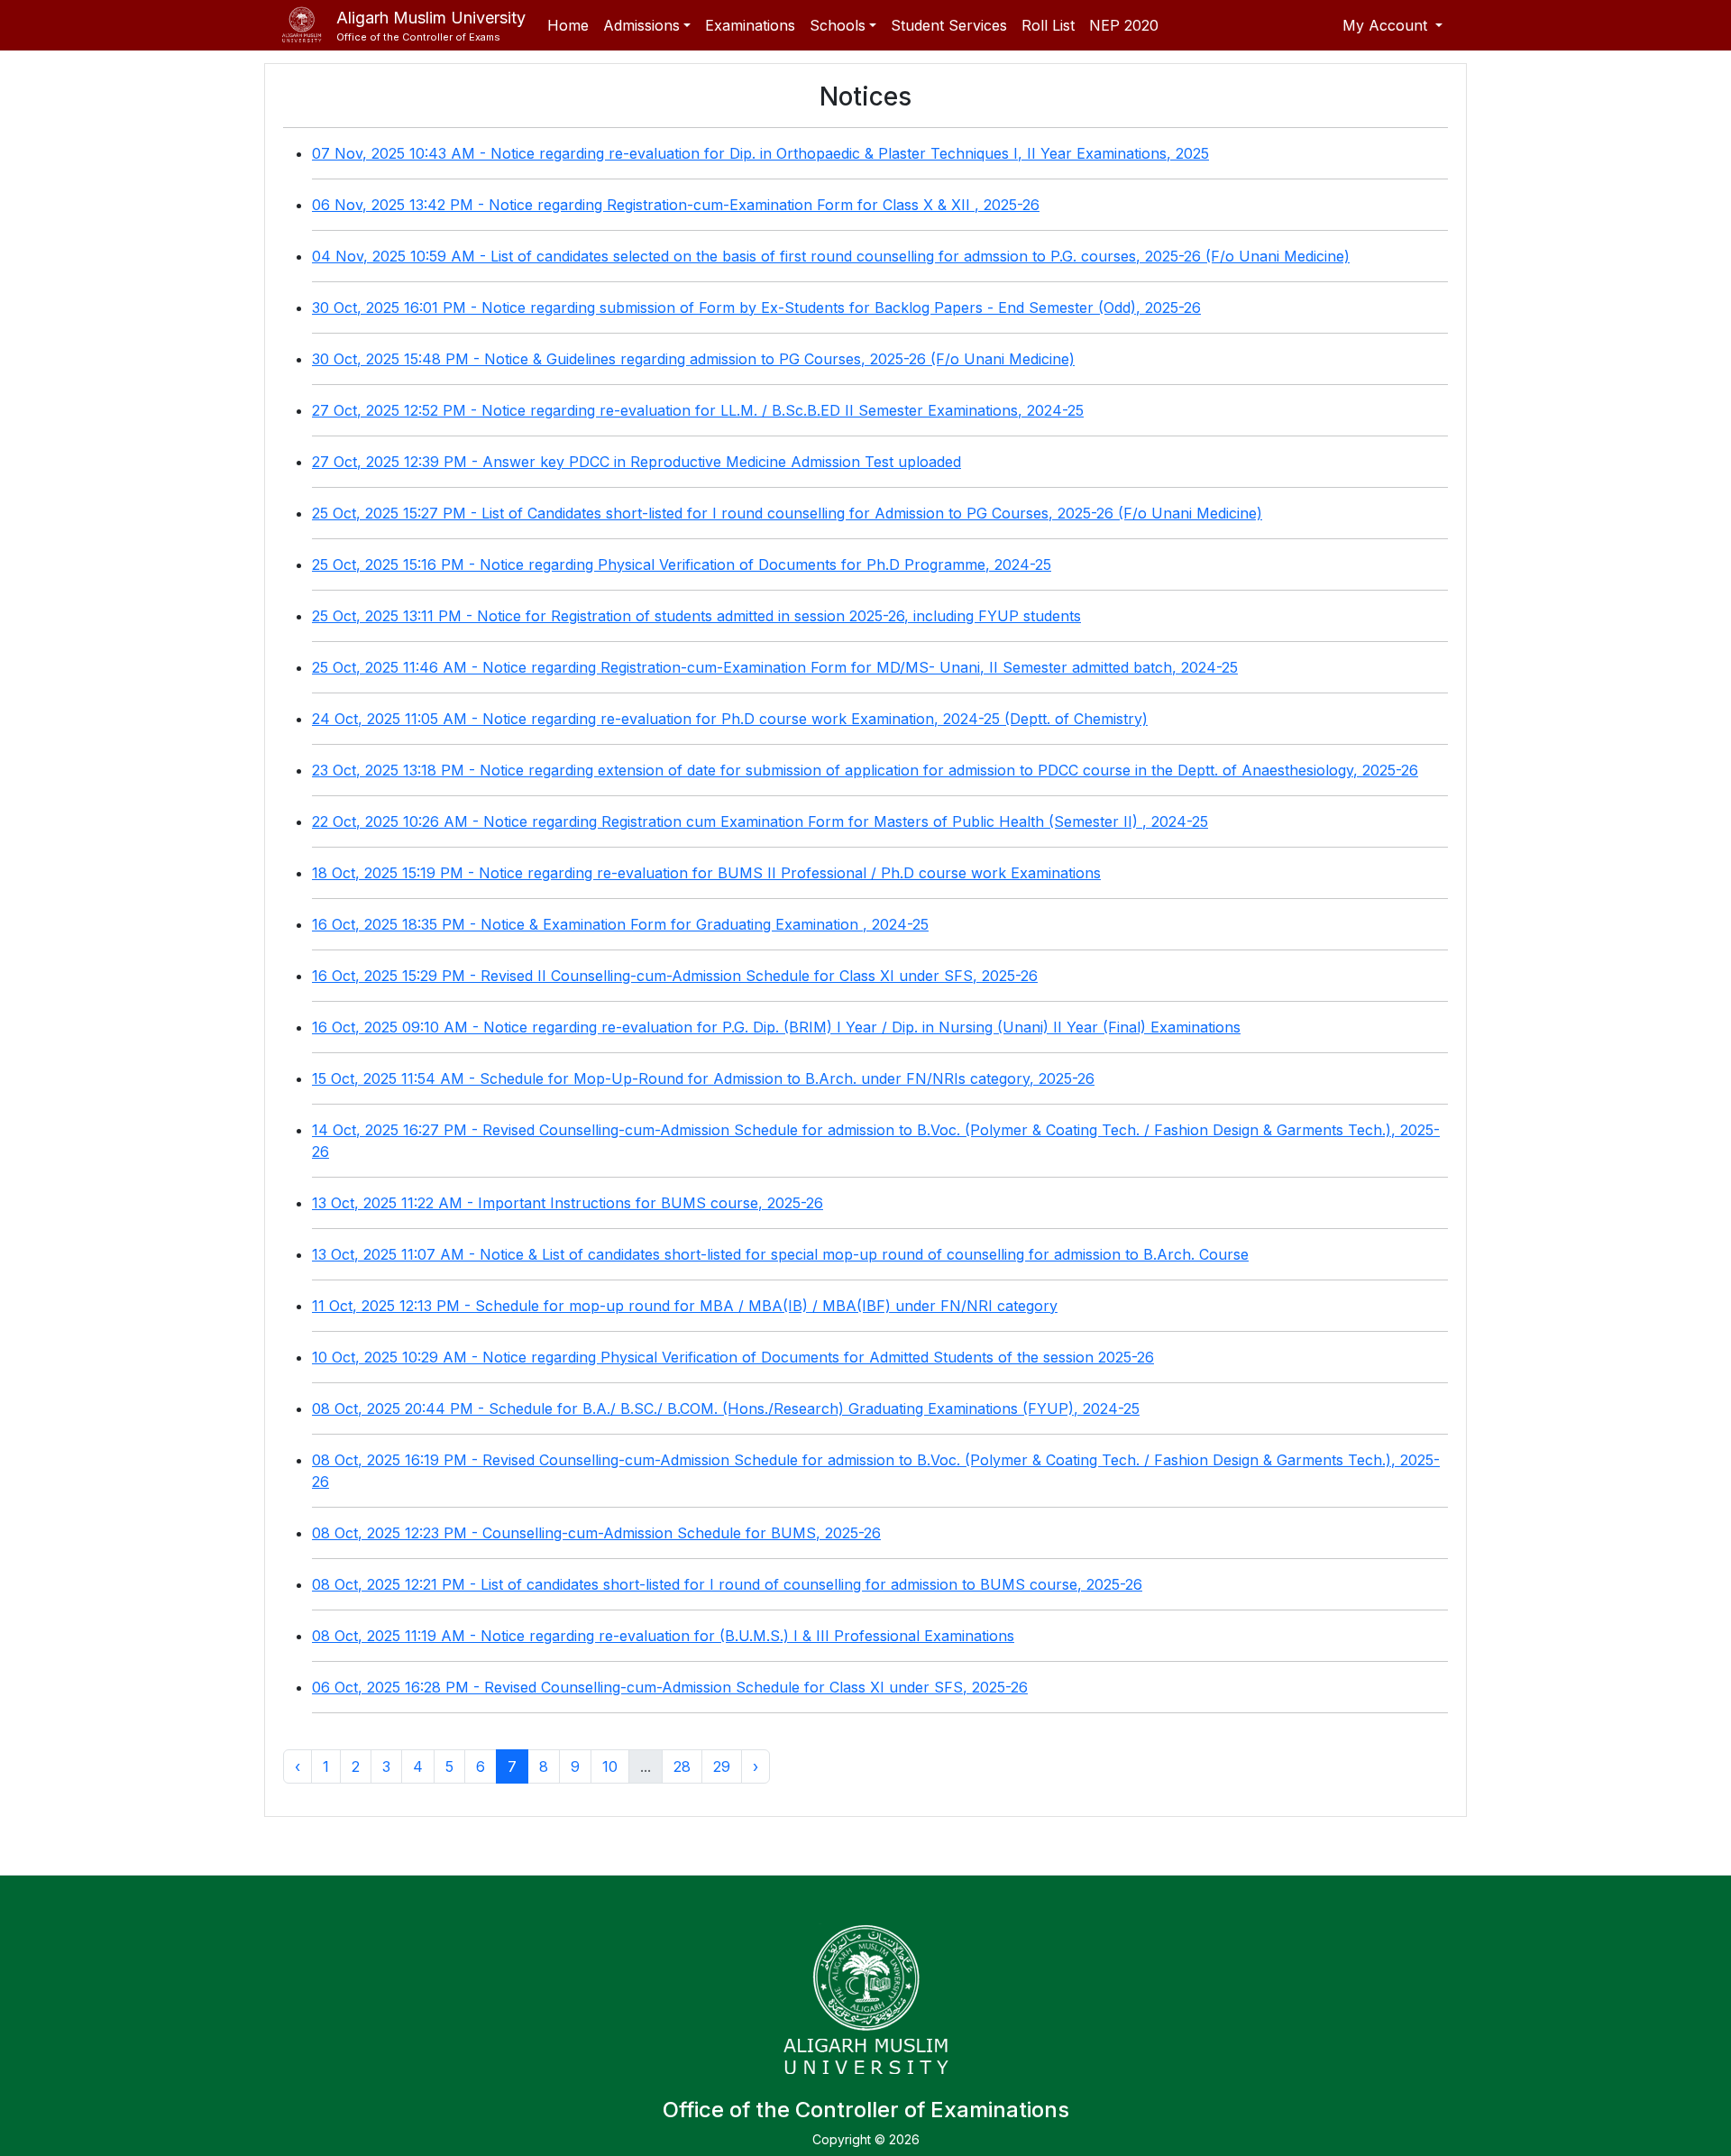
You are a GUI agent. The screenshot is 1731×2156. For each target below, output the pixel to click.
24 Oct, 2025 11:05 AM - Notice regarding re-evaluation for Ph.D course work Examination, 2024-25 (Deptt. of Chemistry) (730, 719)
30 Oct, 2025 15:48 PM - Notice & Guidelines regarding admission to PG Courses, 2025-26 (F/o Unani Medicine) (693, 359)
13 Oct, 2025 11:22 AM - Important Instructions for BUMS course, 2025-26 (568, 1203)
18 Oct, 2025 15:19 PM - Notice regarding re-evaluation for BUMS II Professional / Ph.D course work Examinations (706, 873)
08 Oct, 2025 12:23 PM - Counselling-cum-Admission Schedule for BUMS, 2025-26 (596, 1533)
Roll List (1048, 25)
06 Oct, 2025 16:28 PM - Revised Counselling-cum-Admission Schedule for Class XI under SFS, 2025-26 (670, 1687)
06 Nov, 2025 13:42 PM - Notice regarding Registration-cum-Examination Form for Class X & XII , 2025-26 (676, 205)
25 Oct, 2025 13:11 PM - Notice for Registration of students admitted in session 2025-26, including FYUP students (696, 616)
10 (610, 1766)
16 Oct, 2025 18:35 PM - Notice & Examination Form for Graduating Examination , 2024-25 (620, 924)
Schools (838, 25)
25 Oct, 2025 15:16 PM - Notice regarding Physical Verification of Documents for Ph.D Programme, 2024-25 (682, 564)
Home (568, 25)
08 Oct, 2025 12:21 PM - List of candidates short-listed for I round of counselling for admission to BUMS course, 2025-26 (727, 1584)
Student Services (949, 25)
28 (682, 1766)
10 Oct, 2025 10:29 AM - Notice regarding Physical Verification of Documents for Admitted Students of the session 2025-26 (733, 1357)
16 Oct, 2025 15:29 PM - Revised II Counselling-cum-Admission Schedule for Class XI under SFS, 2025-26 (675, 976)
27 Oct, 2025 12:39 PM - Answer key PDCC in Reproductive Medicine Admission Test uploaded (637, 462)
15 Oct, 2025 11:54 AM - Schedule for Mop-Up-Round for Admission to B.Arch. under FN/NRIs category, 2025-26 (703, 1078)
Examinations (750, 25)
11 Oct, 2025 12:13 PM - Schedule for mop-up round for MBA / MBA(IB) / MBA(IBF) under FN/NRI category (685, 1306)
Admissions (641, 25)
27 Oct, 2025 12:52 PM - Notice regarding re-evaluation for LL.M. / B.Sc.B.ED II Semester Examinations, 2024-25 (698, 410)
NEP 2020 (1124, 25)
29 (722, 1766)
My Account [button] (1387, 25)
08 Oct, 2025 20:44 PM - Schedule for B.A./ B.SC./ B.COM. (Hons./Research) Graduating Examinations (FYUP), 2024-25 (726, 1408)
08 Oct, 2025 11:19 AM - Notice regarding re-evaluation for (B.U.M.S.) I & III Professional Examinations (663, 1636)
